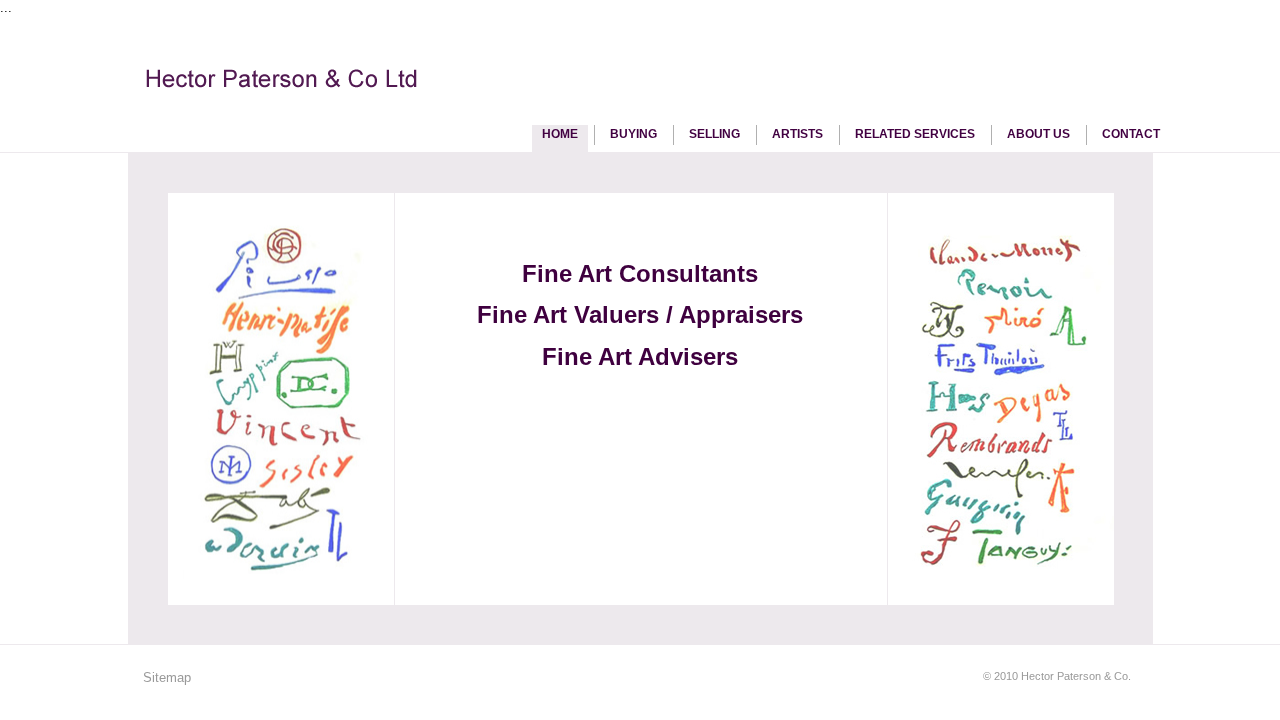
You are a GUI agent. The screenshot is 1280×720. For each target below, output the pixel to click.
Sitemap (167, 677)
